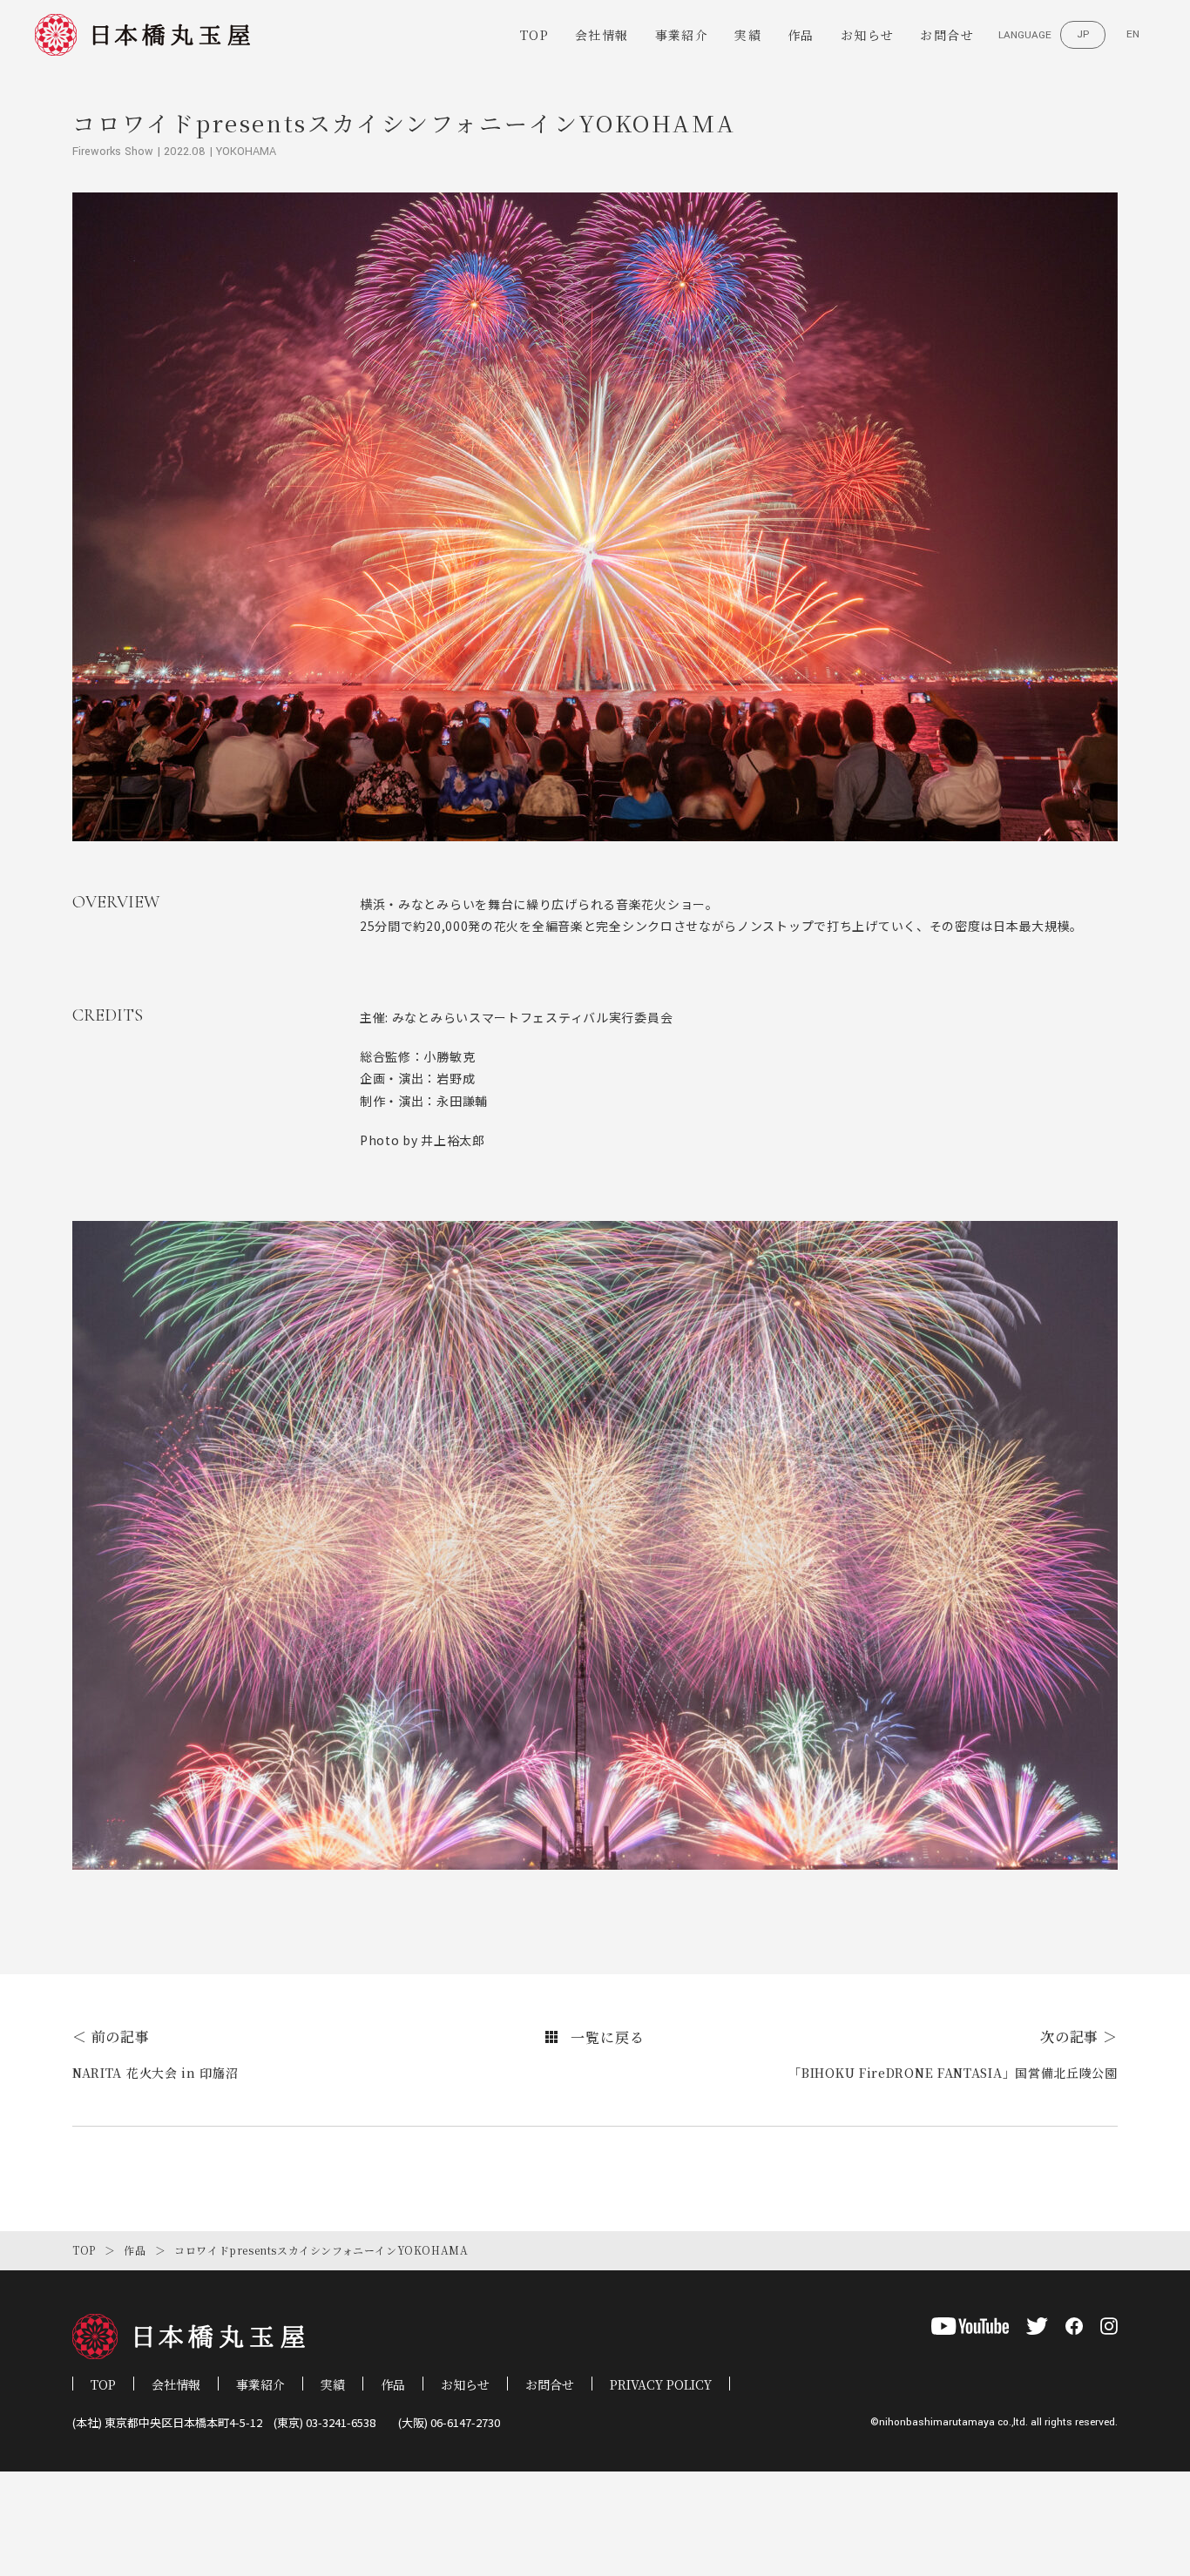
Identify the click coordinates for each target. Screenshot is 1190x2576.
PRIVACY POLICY (661, 2384)
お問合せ (947, 35)
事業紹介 (682, 35)
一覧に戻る (607, 2037)
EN (1133, 34)
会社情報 (602, 35)
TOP (534, 35)
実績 (748, 35)
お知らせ (868, 35)
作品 (801, 35)
